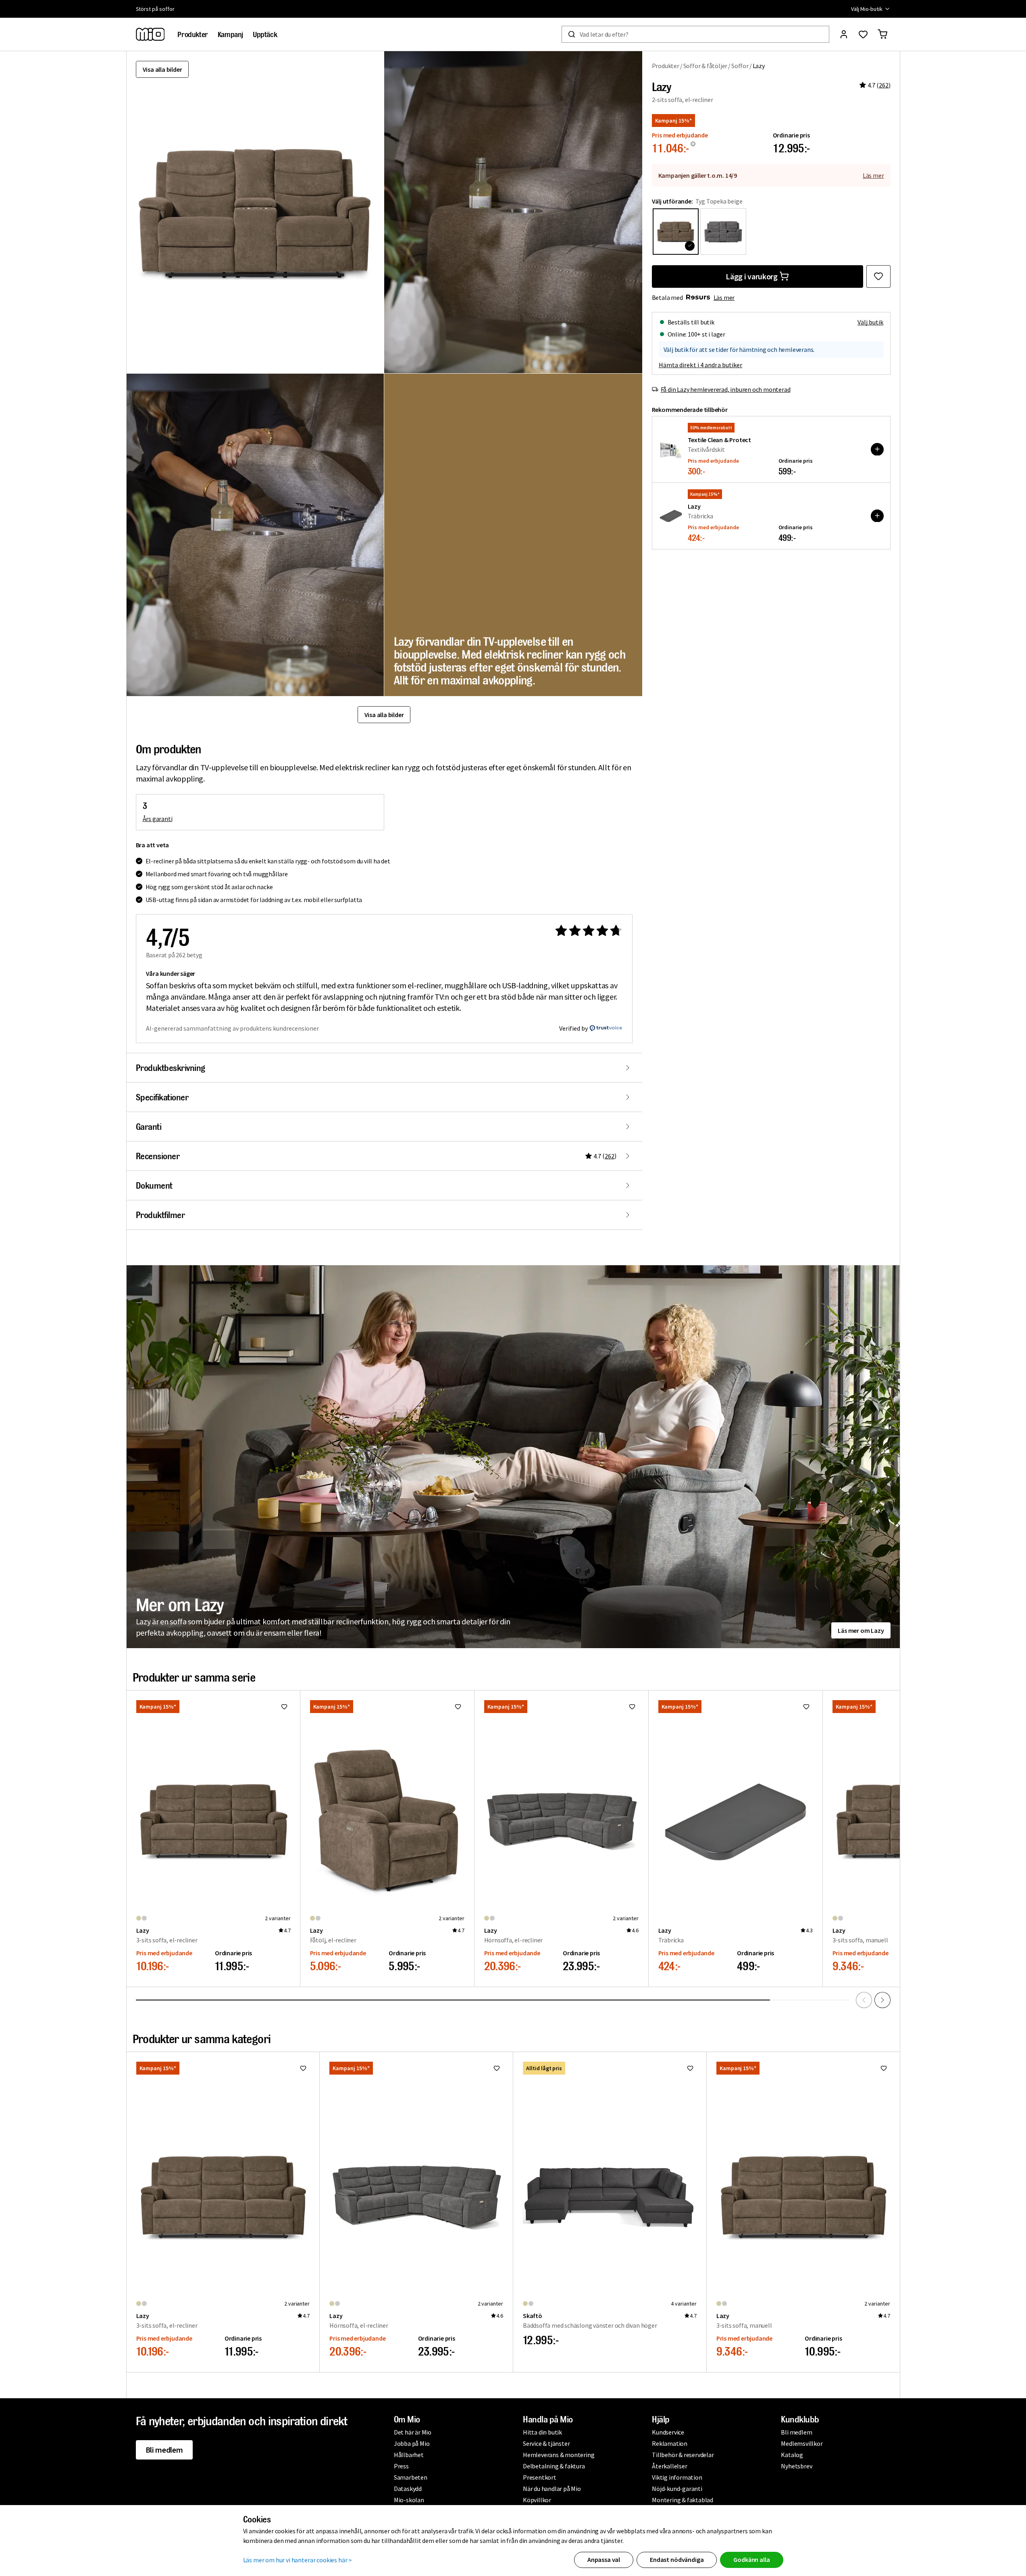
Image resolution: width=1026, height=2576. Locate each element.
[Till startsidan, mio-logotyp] (150, 34)
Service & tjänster (546, 2443)
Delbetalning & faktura (554, 2466)
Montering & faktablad (683, 2500)
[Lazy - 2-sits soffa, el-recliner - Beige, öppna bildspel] (255, 212)
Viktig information (677, 2477)
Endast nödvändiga (677, 2559)
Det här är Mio (413, 2432)
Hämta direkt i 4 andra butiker (701, 364)
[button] (513, 212)
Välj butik (871, 322)
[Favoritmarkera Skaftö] (690, 2068)
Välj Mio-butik (867, 9)
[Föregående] (864, 2000)
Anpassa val (604, 2559)
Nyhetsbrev (796, 2466)
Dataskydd (408, 2489)
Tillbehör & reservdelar (683, 2455)
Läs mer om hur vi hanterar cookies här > (298, 2560)
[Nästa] (882, 2000)
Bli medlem (164, 2450)
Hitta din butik (542, 2432)
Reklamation (670, 2443)
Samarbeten (411, 2477)
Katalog (792, 2455)
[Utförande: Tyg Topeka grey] (723, 231)
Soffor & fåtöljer (706, 66)
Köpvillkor (537, 2500)
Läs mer (873, 175)
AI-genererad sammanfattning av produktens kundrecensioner (232, 1028)
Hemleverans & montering (559, 2455)
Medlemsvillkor (802, 2443)
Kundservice (668, 2432)
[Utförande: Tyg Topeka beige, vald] (676, 231)
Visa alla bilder (162, 69)
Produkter (666, 66)
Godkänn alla (751, 2559)
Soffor (740, 66)
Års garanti (158, 819)
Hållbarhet (409, 2455)
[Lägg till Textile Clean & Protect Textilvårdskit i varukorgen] (877, 449)
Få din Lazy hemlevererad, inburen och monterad (726, 389)
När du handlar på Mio (552, 2489)
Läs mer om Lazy (861, 1630)
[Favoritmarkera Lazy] (878, 276)
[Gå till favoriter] (863, 34)
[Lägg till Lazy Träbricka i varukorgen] (877, 516)
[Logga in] (844, 34)
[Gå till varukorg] (882, 34)
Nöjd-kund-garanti (677, 2489)
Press (401, 2466)
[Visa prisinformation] (693, 144)
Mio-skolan (409, 2500)
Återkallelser (669, 2466)
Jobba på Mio (412, 2443)
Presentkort (540, 2477)
